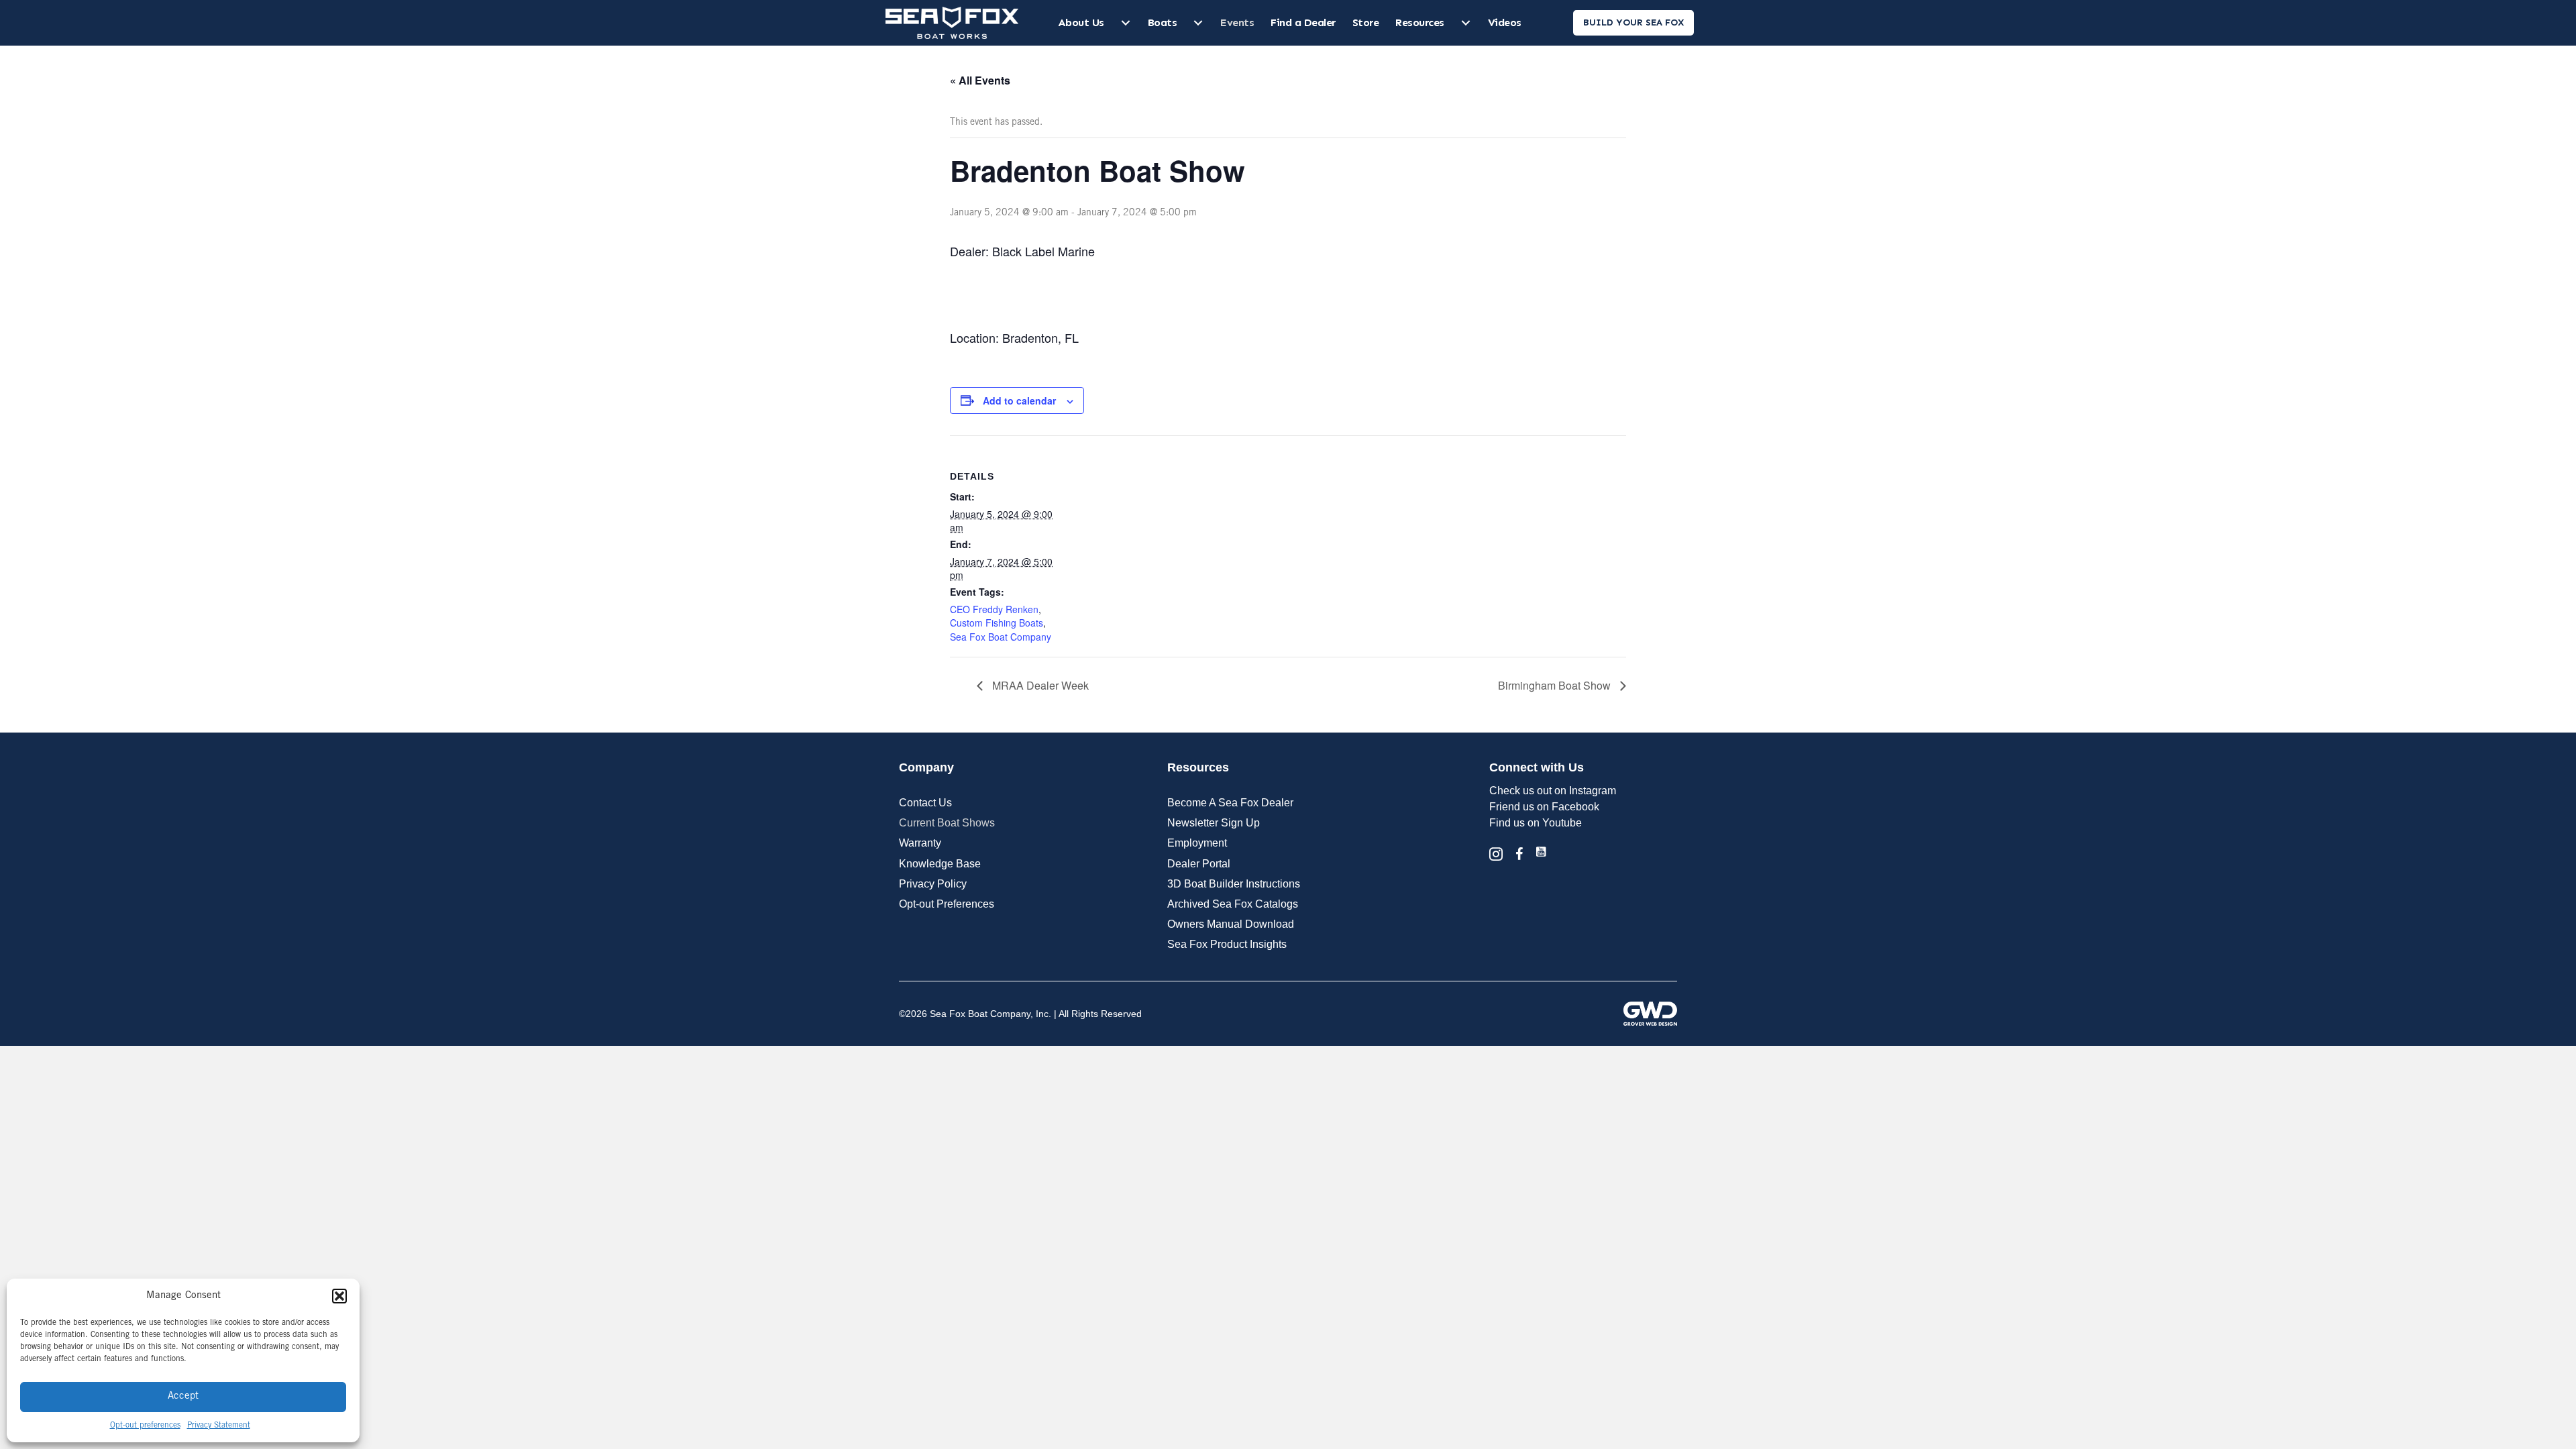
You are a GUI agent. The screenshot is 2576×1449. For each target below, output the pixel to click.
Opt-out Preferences (947, 904)
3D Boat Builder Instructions (1234, 884)
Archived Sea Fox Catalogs (1233, 904)
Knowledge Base (940, 864)
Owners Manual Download (1231, 924)
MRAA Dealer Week (1039, 685)
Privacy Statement (219, 1426)
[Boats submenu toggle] (1198, 23)
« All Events (980, 80)
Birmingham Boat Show (1556, 685)
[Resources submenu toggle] (1466, 23)
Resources (1420, 22)
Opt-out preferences (145, 1426)
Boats (1163, 22)
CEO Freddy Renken (994, 609)
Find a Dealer (1303, 22)
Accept (183, 1396)
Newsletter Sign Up (1214, 823)
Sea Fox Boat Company (1001, 637)
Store (1366, 22)
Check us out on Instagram (1553, 791)
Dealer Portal (1199, 864)
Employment (1197, 843)
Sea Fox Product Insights (1227, 944)
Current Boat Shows (947, 823)
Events (1237, 22)
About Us (1081, 22)
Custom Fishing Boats (997, 623)
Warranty (920, 843)
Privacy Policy (933, 884)
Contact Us (925, 803)
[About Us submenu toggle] (1126, 23)
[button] (339, 1296)
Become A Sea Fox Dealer (1230, 803)
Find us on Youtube (1536, 823)
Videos (1505, 22)
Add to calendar (1019, 400)
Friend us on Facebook (1544, 807)
